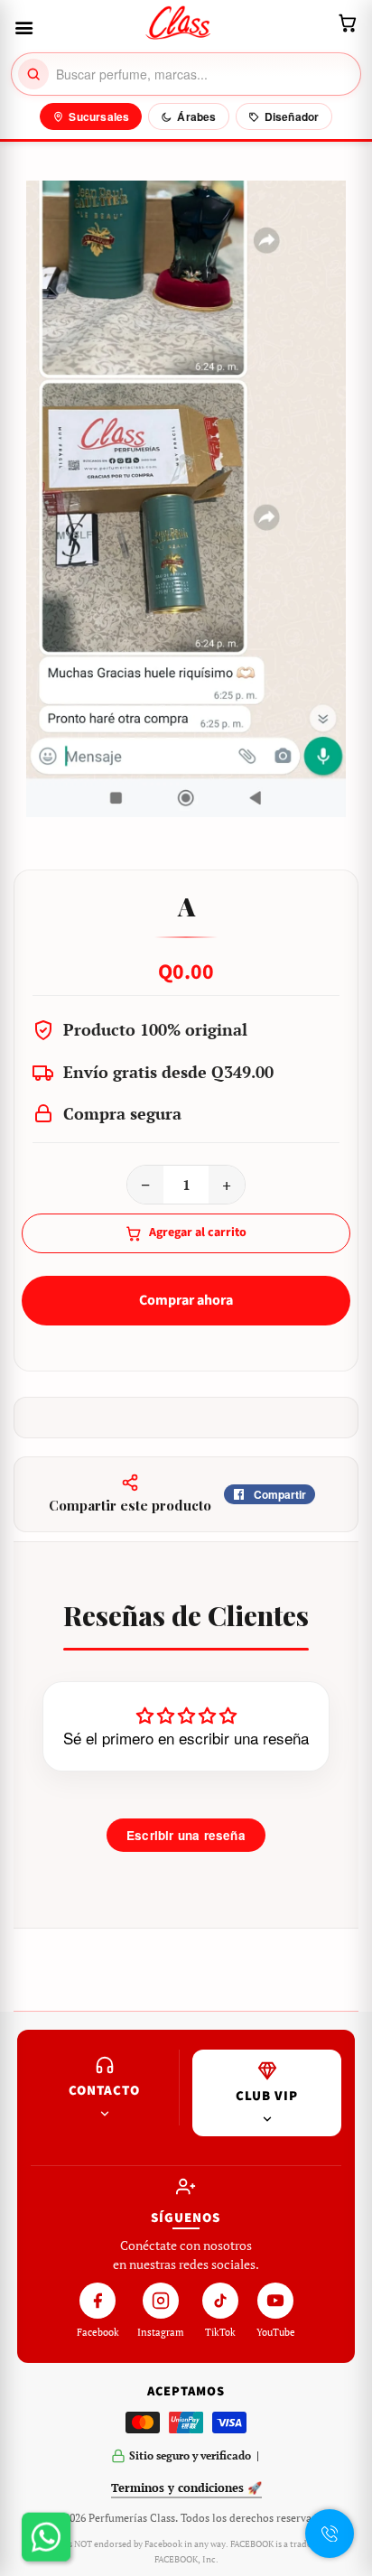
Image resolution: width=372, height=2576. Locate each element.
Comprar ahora (186, 1300)
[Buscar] (33, 74)
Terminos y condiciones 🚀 (186, 2488)
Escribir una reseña (186, 1835)
